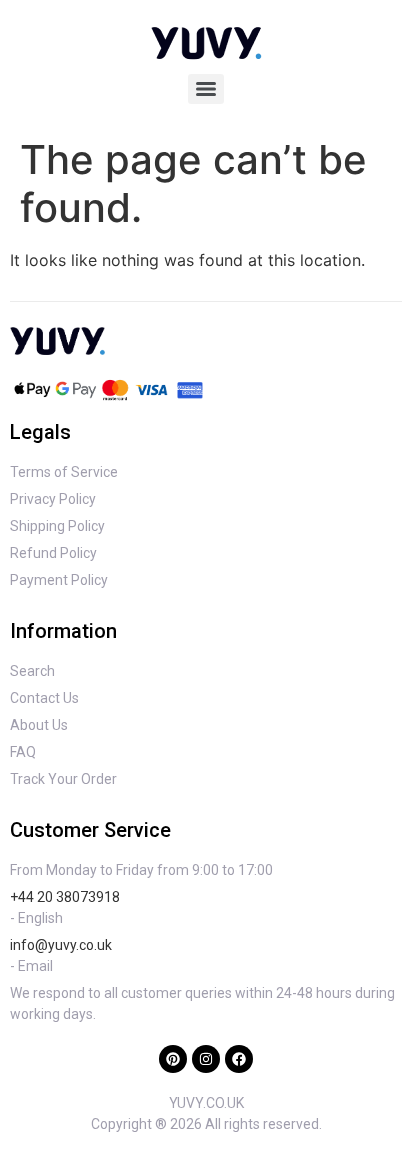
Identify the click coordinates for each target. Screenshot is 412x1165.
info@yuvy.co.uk (61, 945)
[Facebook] (239, 1059)
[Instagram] (206, 1059)
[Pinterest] (173, 1059)
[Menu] (206, 89)
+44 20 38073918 (65, 897)
